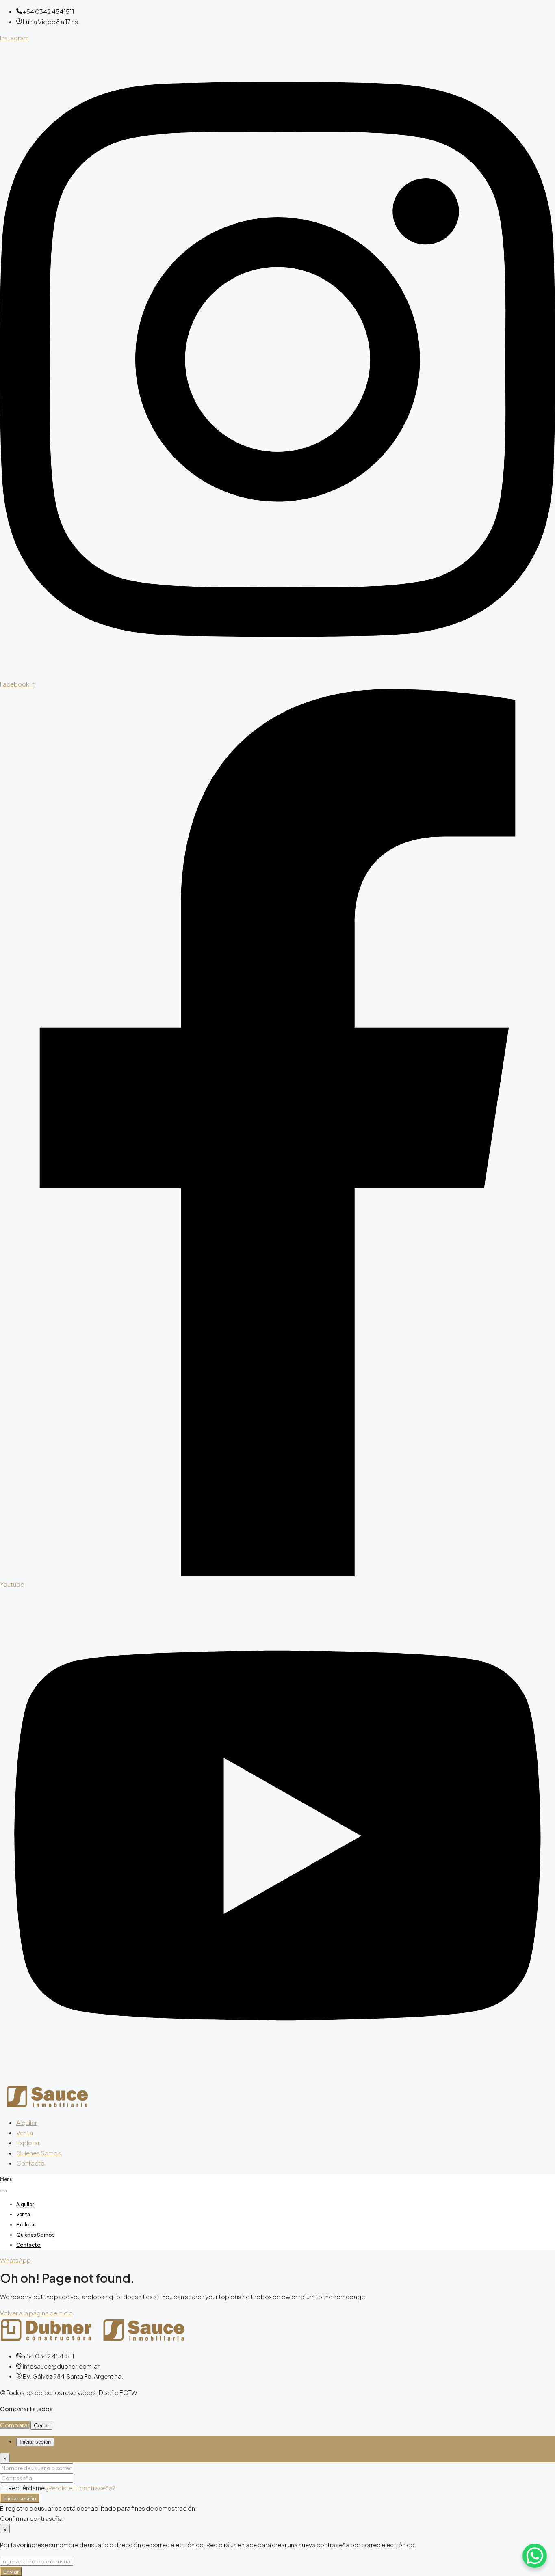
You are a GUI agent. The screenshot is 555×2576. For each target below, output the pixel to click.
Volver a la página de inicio (36, 2313)
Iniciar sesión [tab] (35, 2442)
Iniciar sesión (20, 2498)
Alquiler (27, 2122)
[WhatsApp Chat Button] (535, 2556)
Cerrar (41, 2425)
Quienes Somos (39, 2153)
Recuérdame (27, 2488)
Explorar (28, 2143)
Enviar (11, 2571)
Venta (25, 2132)
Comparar (15, 2425)
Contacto (30, 2163)
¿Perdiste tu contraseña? (80, 2488)
